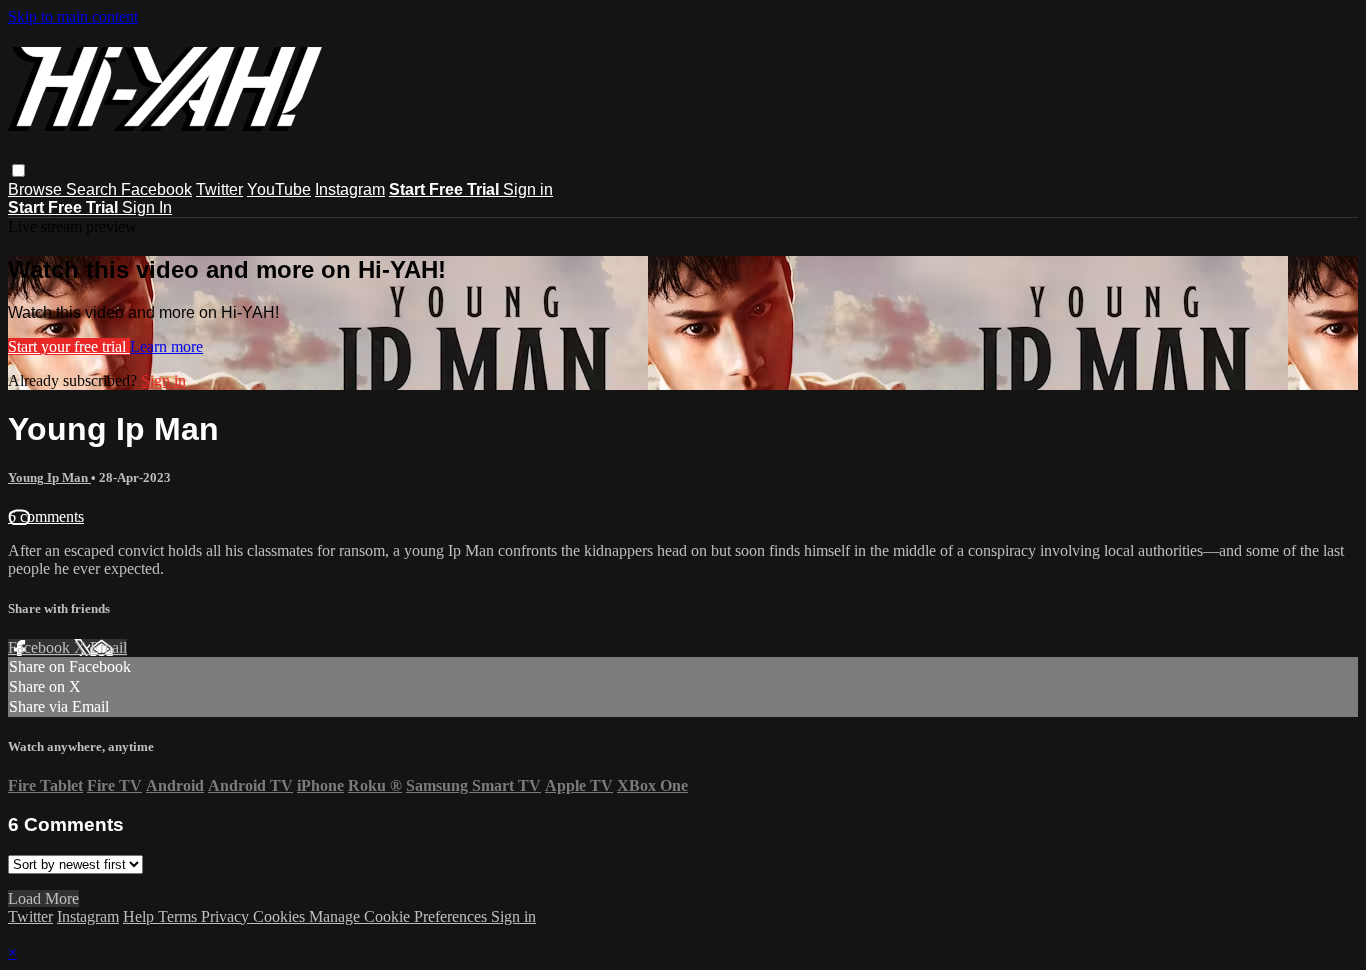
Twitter (219, 189)
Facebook (156, 189)
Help (140, 916)
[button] (18, 170)
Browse (37, 189)
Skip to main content (73, 16)
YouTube (279, 189)
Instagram (350, 189)
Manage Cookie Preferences (400, 916)
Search (93, 189)
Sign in (528, 189)
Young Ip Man (49, 477)
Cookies (281, 916)
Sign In (147, 207)
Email (108, 647)
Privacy (227, 916)
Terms (179, 916)
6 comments (46, 516)
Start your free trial (69, 346)
